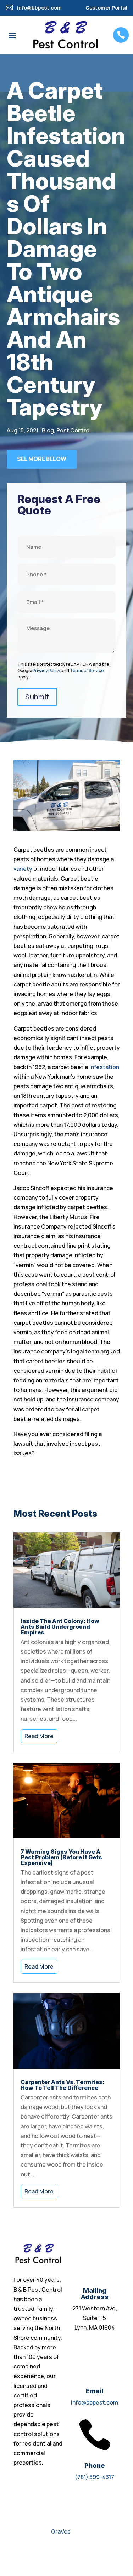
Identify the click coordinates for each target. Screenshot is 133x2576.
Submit (37, 697)
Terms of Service (87, 671)
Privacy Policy (46, 671)
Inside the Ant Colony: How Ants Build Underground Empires (60, 1627)
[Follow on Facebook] (19, 2553)
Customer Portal (106, 8)
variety (23, 869)
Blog (48, 430)
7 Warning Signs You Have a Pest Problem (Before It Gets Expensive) (61, 1857)
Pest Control (74, 430)
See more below (42, 459)
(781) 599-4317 (95, 2477)
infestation (104, 1067)
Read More (39, 1736)
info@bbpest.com (95, 2402)
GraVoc (61, 2531)
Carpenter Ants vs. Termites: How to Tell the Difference (62, 2085)
